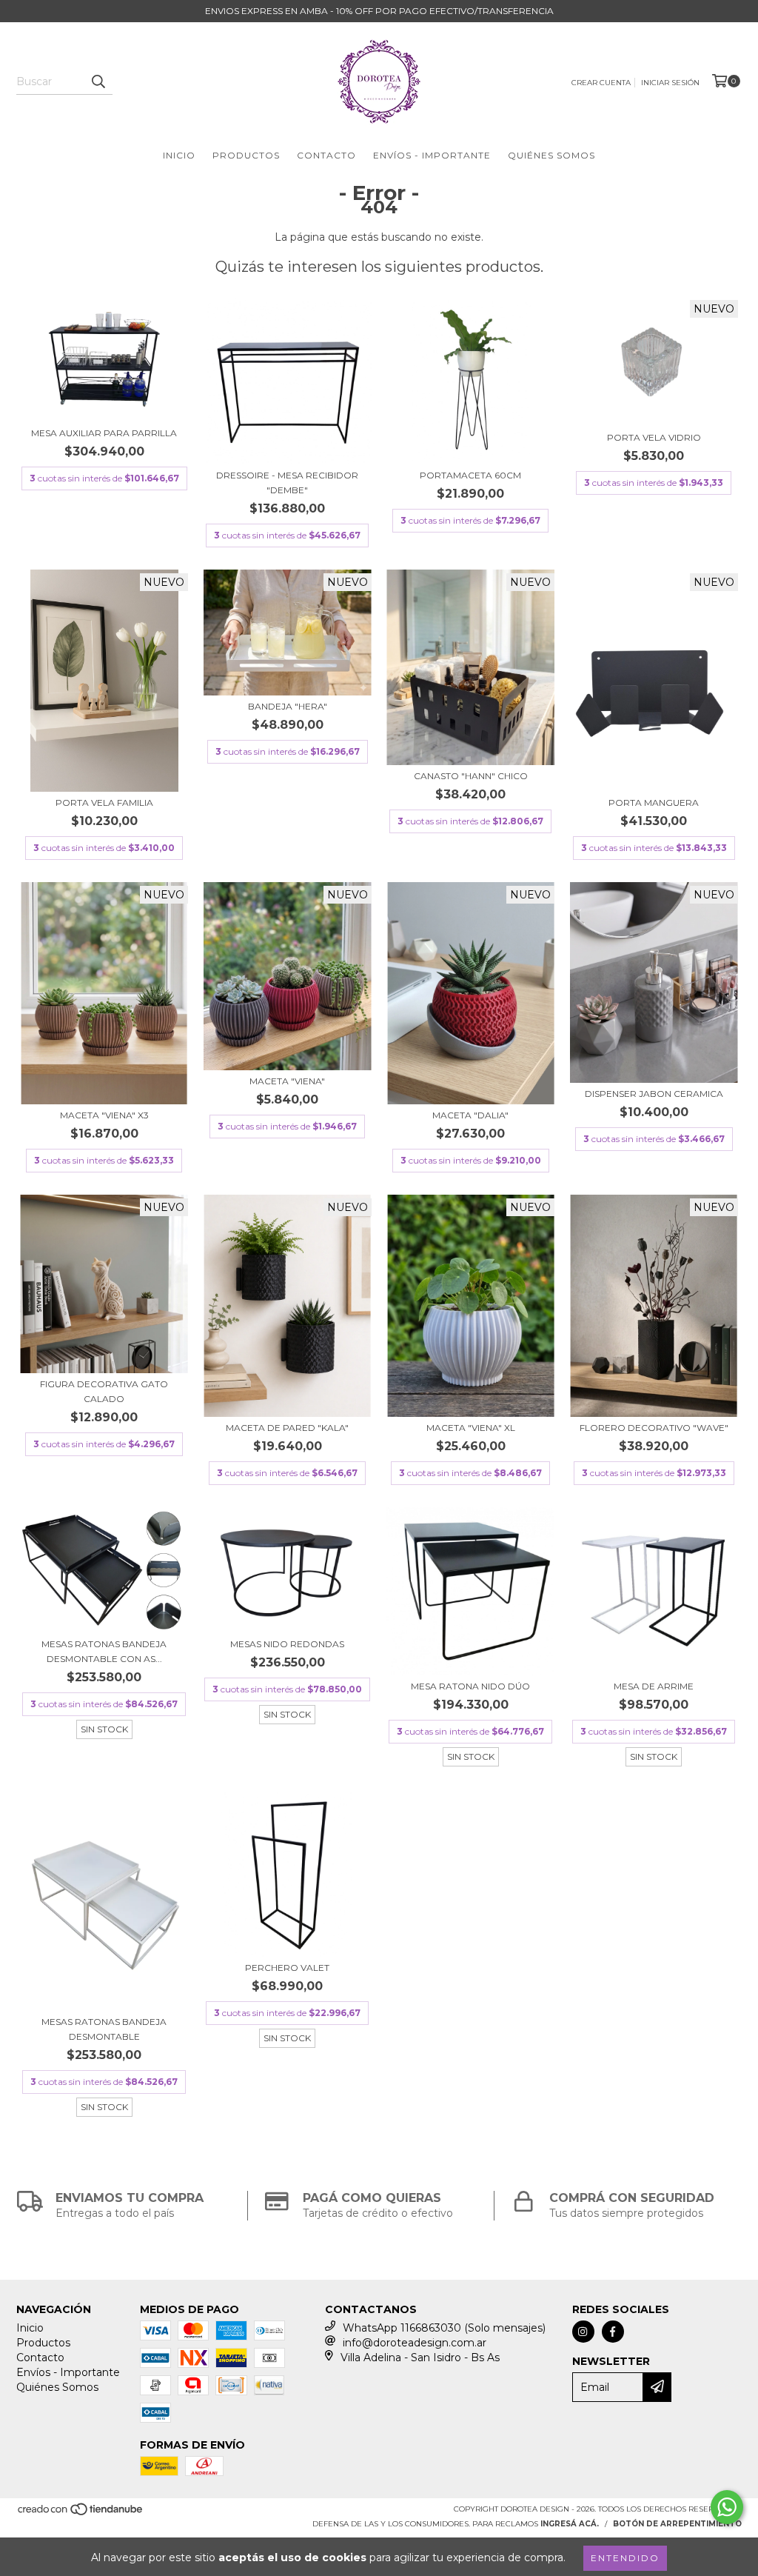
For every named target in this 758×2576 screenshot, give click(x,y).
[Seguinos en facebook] (613, 2332)
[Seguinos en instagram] (583, 2332)
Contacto (326, 155)
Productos (246, 155)
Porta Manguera (654, 803)
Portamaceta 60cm (470, 475)
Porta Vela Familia (104, 803)
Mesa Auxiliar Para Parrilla (104, 433)
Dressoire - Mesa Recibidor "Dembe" (287, 483)
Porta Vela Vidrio (654, 437)
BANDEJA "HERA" (288, 706)
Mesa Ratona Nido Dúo (470, 1686)
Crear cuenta (601, 83)
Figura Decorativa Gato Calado (104, 1391)
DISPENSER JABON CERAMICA (654, 1094)
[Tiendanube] (81, 2513)
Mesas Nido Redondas (287, 1644)
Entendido (625, 2558)
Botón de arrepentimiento (677, 2524)
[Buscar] (98, 81)
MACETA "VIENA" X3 (104, 1115)
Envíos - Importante (432, 155)
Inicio (179, 155)
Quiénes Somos (551, 155)
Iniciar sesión (670, 83)
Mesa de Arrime (654, 1686)
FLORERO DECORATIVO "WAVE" (654, 1428)
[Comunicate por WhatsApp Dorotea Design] (727, 2507)
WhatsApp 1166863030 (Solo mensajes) (444, 2328)
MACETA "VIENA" (287, 1081)
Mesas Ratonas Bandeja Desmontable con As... (104, 1651)
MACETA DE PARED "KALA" (287, 1428)
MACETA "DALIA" (470, 1115)
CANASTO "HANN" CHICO (471, 776)
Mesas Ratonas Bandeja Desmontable (104, 2029)
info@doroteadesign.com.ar (415, 2343)
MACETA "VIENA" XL (471, 1428)
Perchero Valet (287, 1968)
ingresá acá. (570, 2524)
